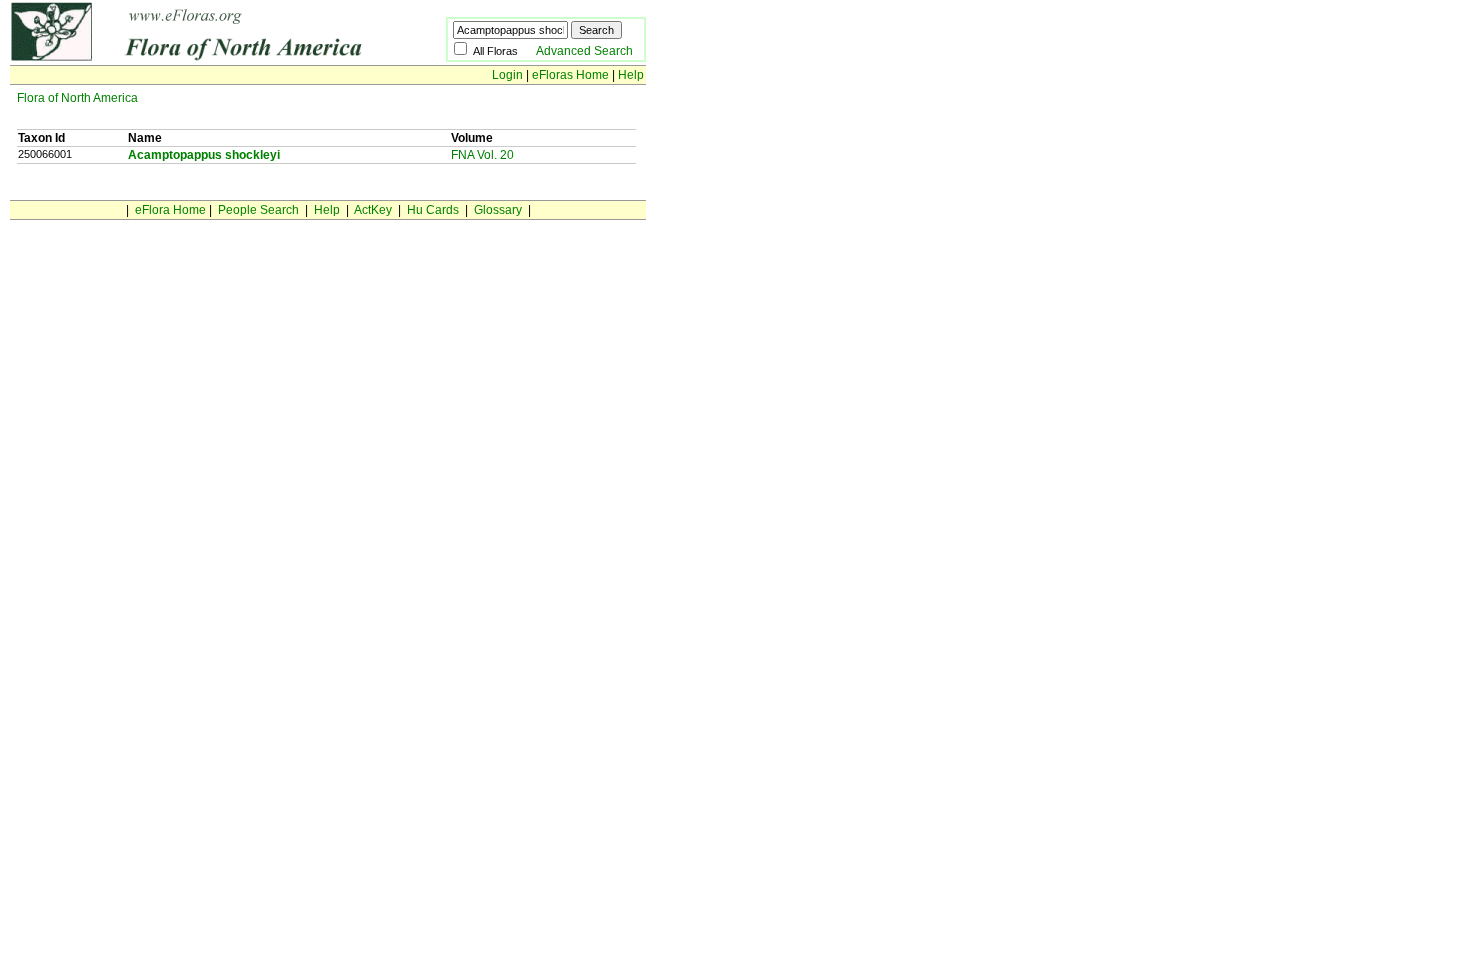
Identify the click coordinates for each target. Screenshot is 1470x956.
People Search (258, 210)
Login (507, 75)
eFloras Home (570, 75)
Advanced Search (584, 51)
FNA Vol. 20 (482, 155)
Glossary (498, 210)
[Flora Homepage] (197, 58)
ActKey (373, 210)
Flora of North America (77, 98)
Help (631, 75)
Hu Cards (433, 210)
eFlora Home (170, 210)
